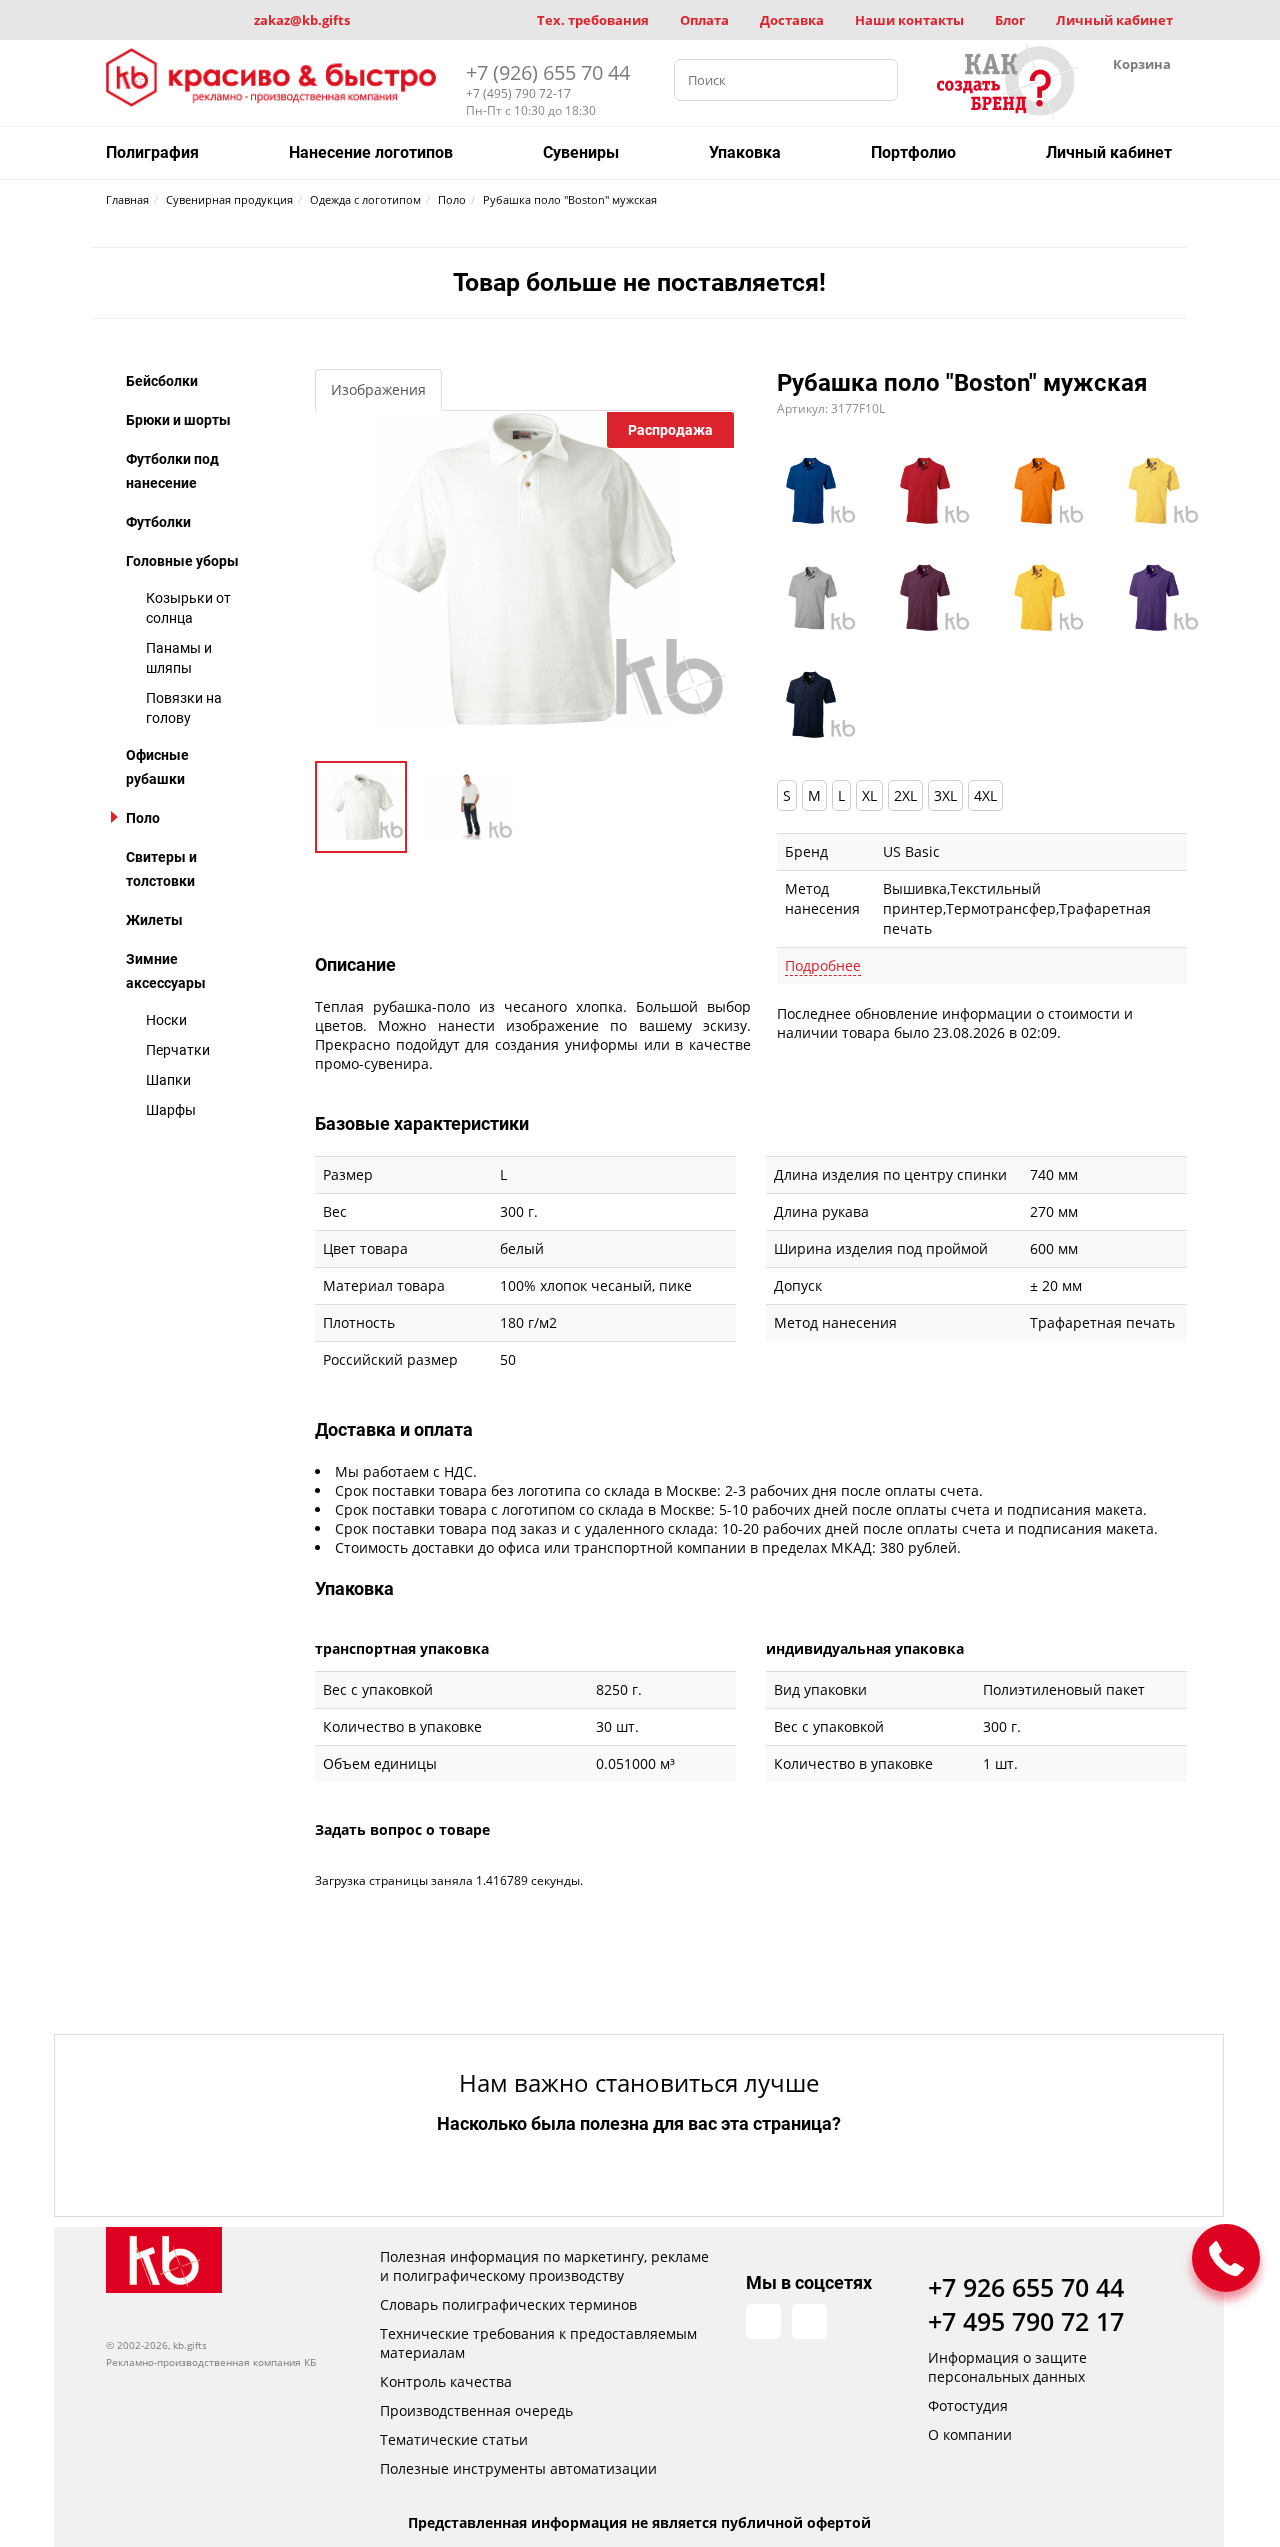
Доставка (792, 20)
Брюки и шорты (178, 420)
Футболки (158, 522)
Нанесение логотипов (371, 152)
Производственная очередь (476, 2410)
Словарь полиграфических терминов (508, 2304)
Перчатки (178, 1050)
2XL (905, 795)
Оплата (704, 20)
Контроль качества (446, 2381)
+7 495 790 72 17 (1026, 2321)
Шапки (168, 1080)
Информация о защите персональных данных (1007, 2367)
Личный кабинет (1114, 20)
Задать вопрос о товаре (402, 1829)
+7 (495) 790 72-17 (518, 93)
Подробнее (823, 965)
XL (869, 795)
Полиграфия (152, 152)
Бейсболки (162, 381)
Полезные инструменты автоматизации (518, 2468)
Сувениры (581, 152)
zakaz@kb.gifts (302, 20)
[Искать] (877, 80)
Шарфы (171, 1110)
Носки (166, 1020)
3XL (945, 795)
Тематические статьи (454, 2439)
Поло (143, 818)
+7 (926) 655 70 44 (548, 72)
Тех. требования (593, 20)
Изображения (378, 389)
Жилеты (154, 920)
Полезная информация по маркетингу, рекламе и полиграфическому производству (544, 2266)
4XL (985, 795)
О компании (970, 2434)
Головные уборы (182, 561)
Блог (1010, 20)
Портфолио (913, 152)
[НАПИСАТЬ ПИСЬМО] (1226, 2258)
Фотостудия (968, 2405)
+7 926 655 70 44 (1026, 2287)
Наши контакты (909, 20)
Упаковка (745, 152)
